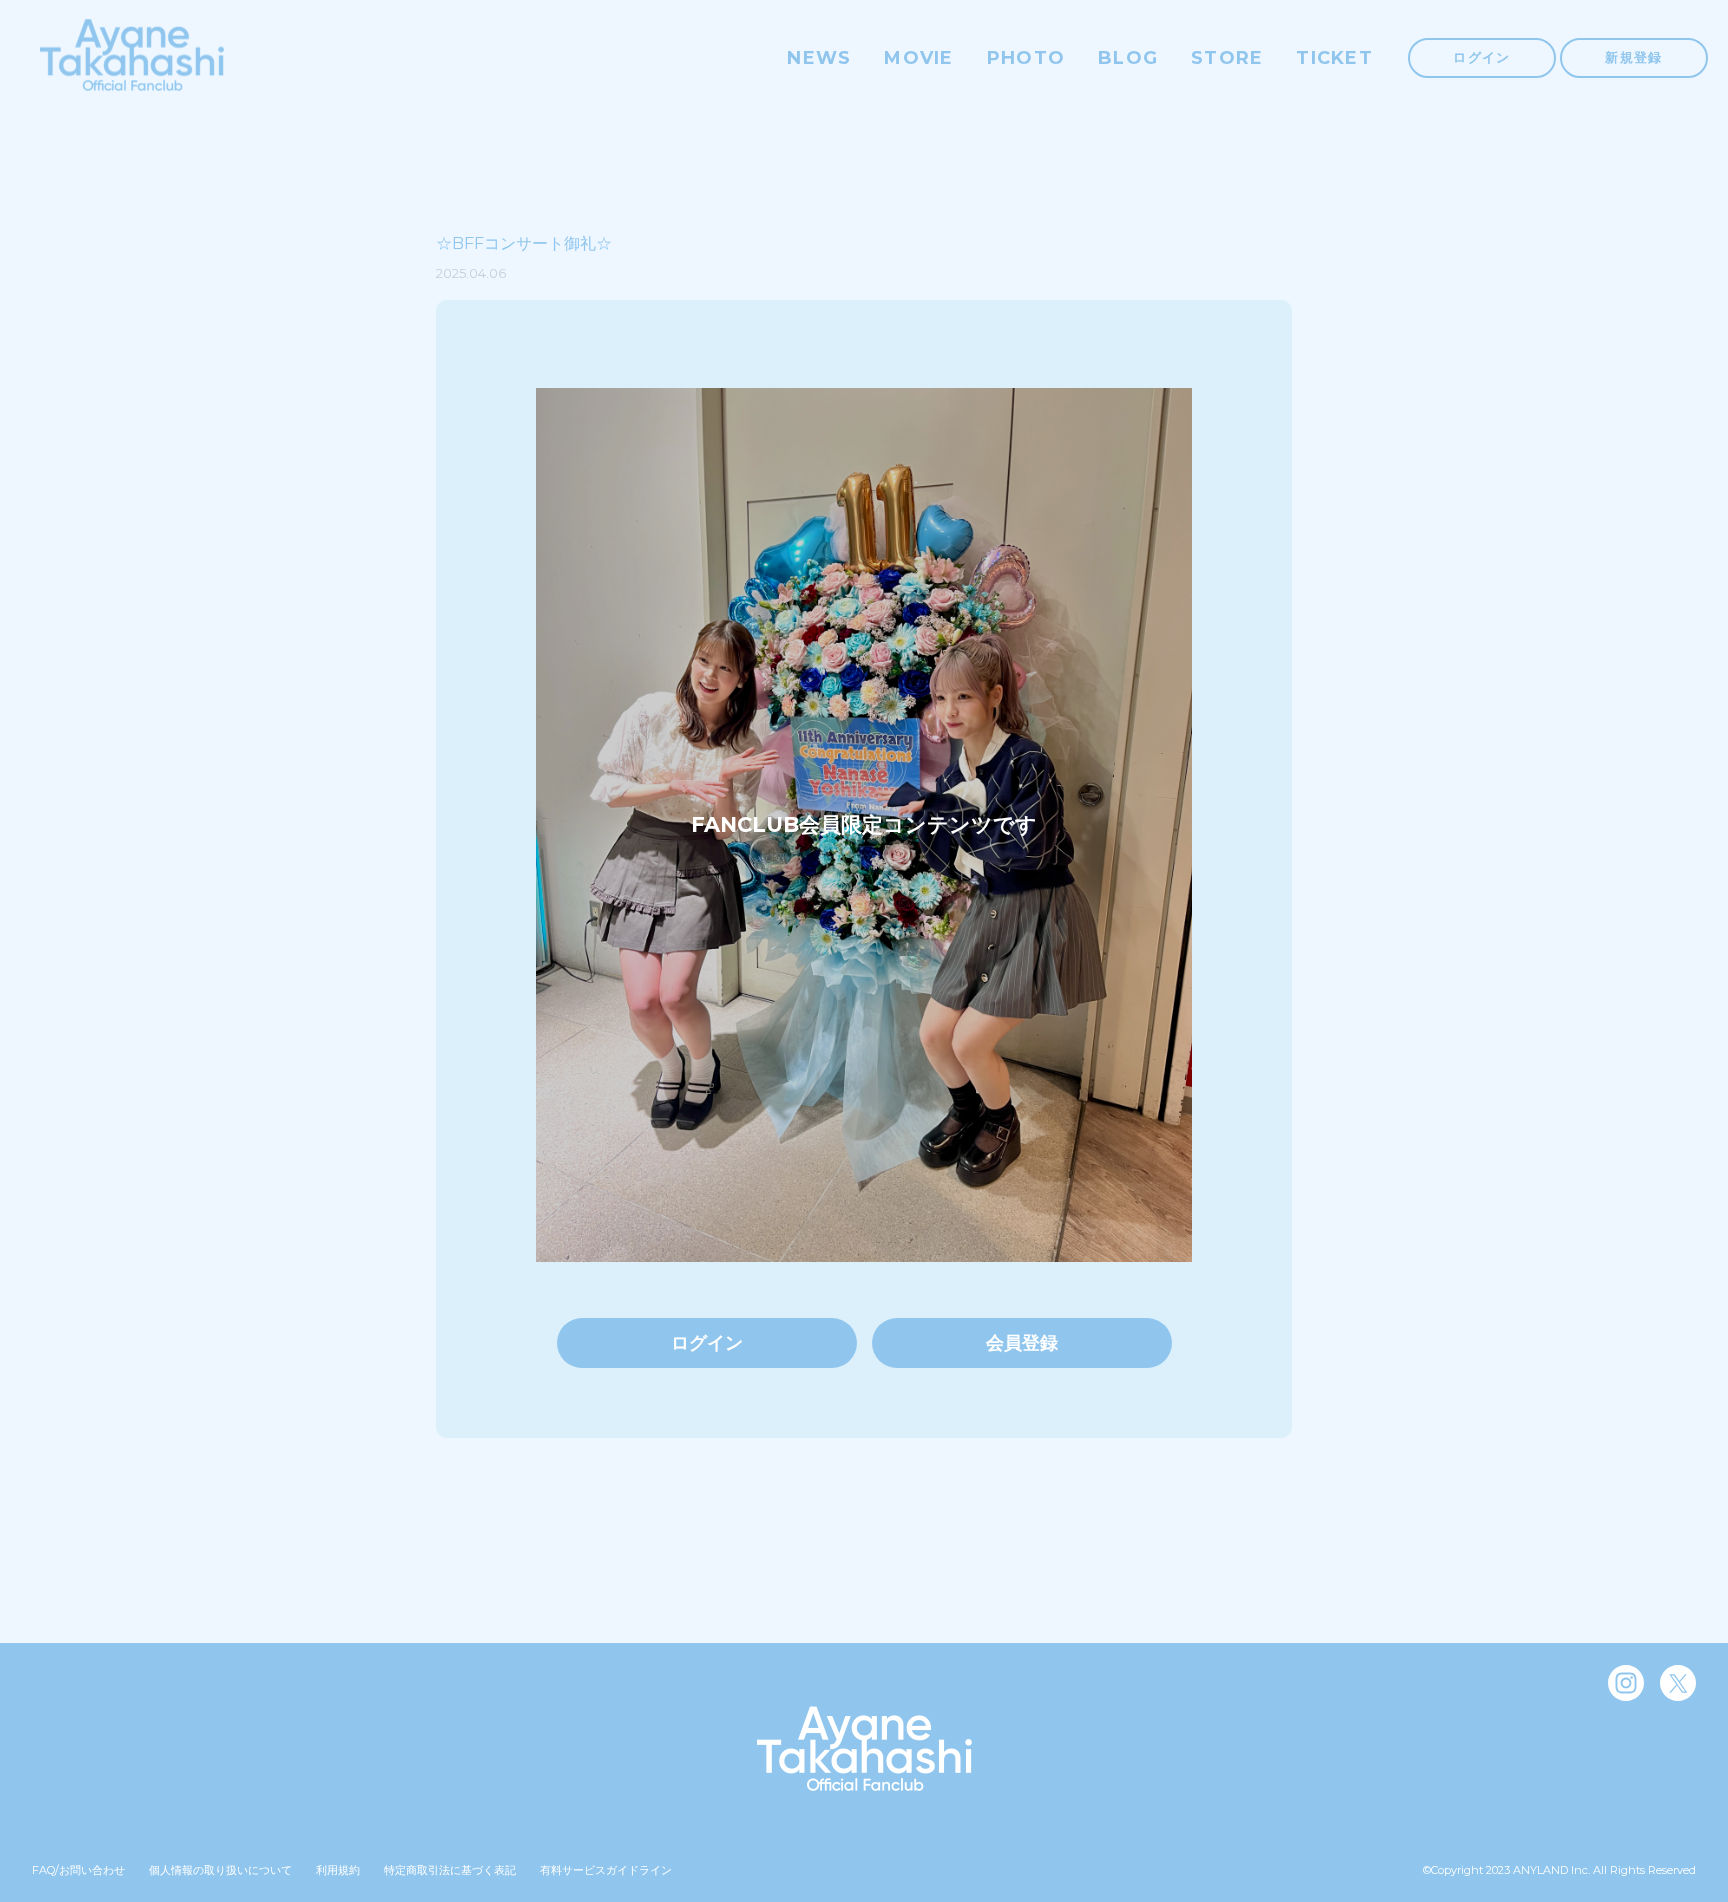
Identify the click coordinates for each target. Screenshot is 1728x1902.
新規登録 (1633, 57)
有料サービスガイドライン (606, 1870)
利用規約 (338, 1870)
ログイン (1481, 57)
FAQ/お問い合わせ (78, 1870)
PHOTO (1026, 58)
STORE (1227, 58)
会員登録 (1022, 1343)
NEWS (819, 58)
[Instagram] (1626, 1683)
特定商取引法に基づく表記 (450, 1870)
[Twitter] (1678, 1683)
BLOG (1128, 58)
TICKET (1334, 58)
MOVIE (918, 58)
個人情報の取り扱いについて (220, 1870)
